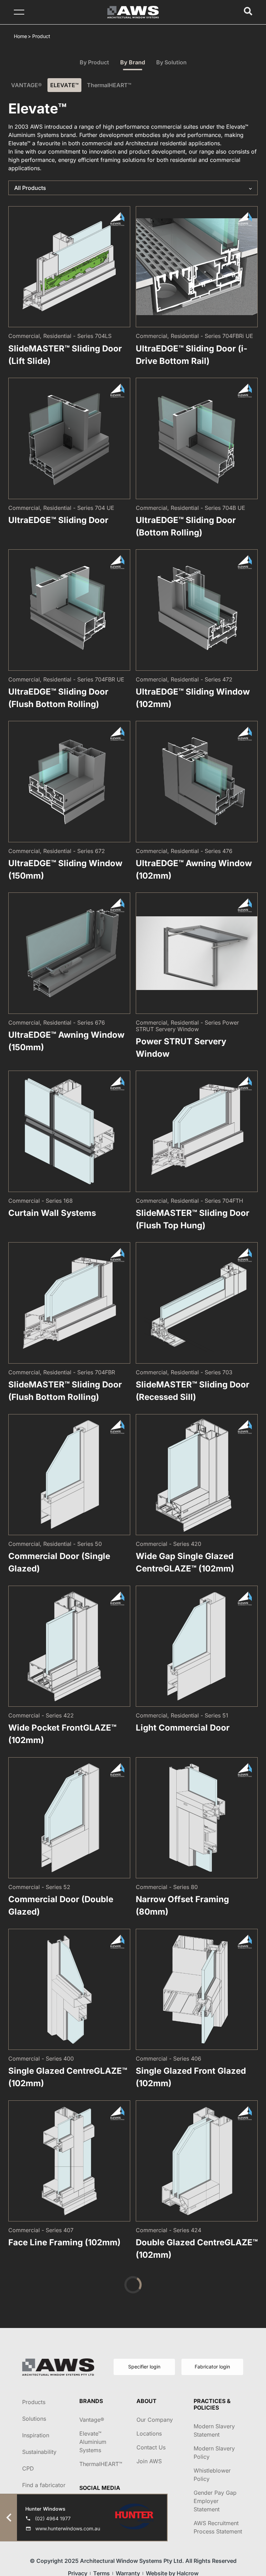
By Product (94, 62)
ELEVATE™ (64, 85)
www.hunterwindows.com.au (68, 2528)
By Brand (133, 62)
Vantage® (92, 2420)
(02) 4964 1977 (53, 2518)
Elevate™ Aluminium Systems (93, 2442)
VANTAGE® (26, 85)
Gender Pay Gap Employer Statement (215, 2501)
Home (20, 36)
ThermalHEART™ (109, 85)
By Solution (171, 62)
